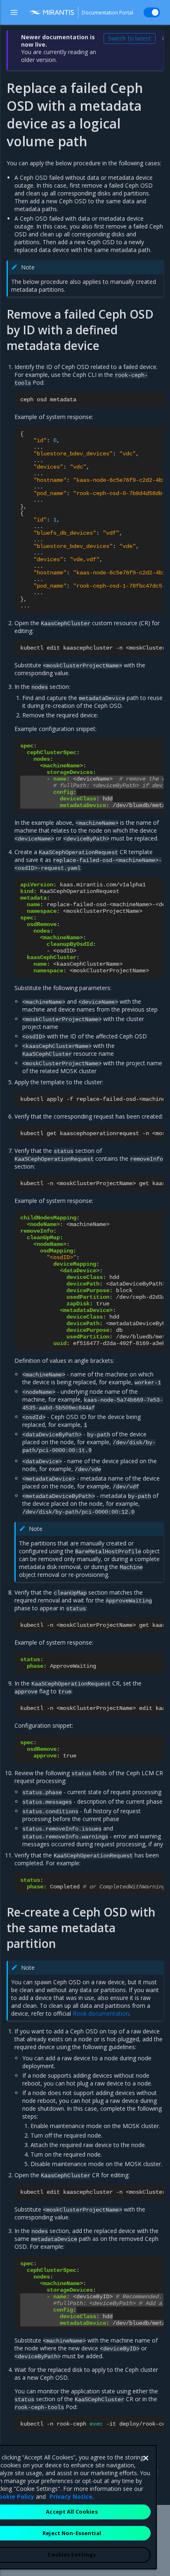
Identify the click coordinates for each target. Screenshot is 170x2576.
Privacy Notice (71, 2496)
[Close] (146, 2458)
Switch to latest (130, 38)
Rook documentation (101, 2013)
